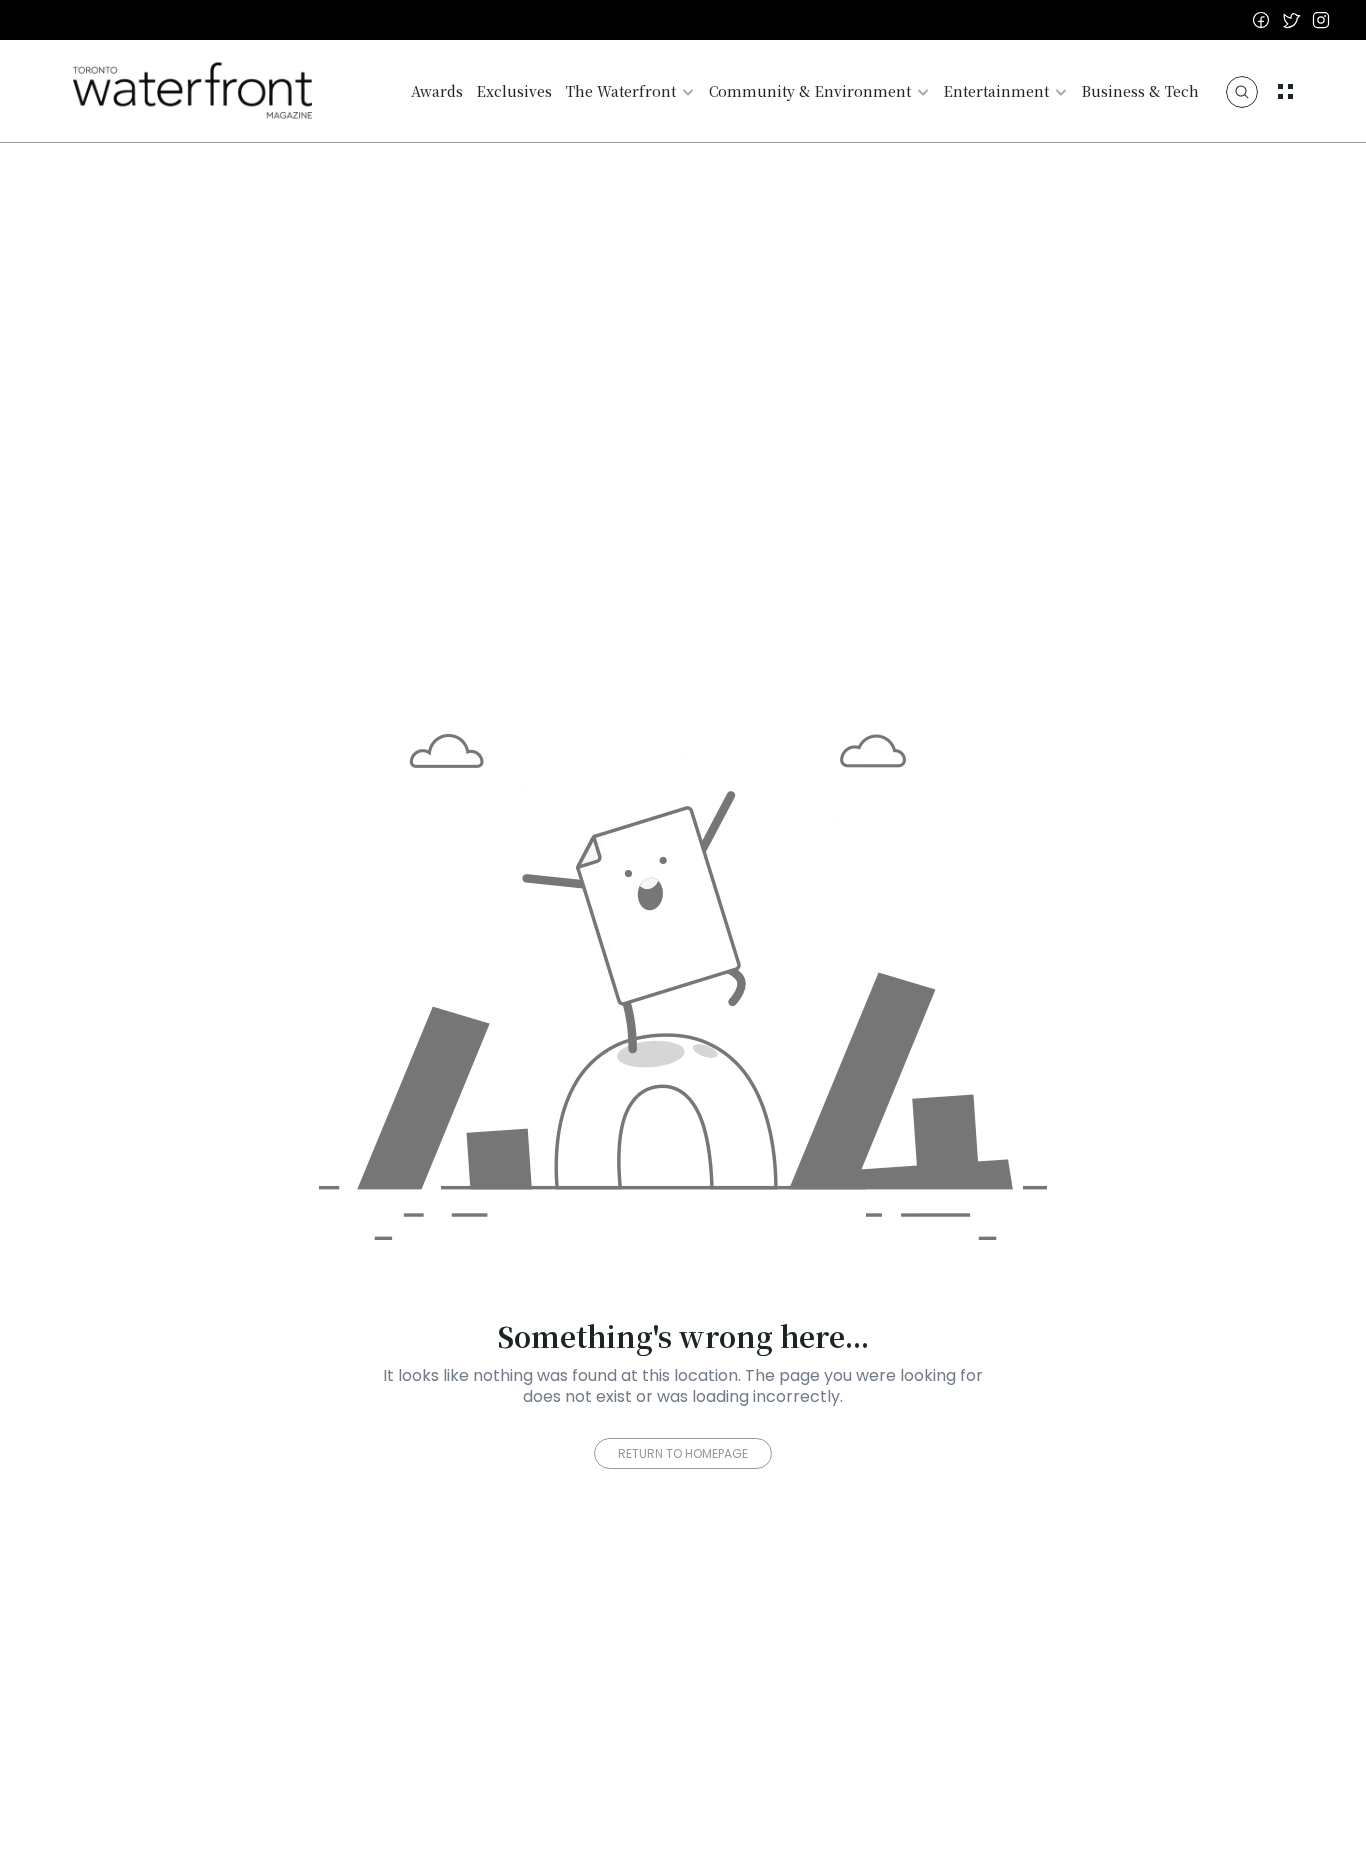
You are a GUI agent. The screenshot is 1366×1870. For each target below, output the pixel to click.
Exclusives (514, 91)
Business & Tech (1140, 91)
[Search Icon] (1242, 92)
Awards (437, 91)
